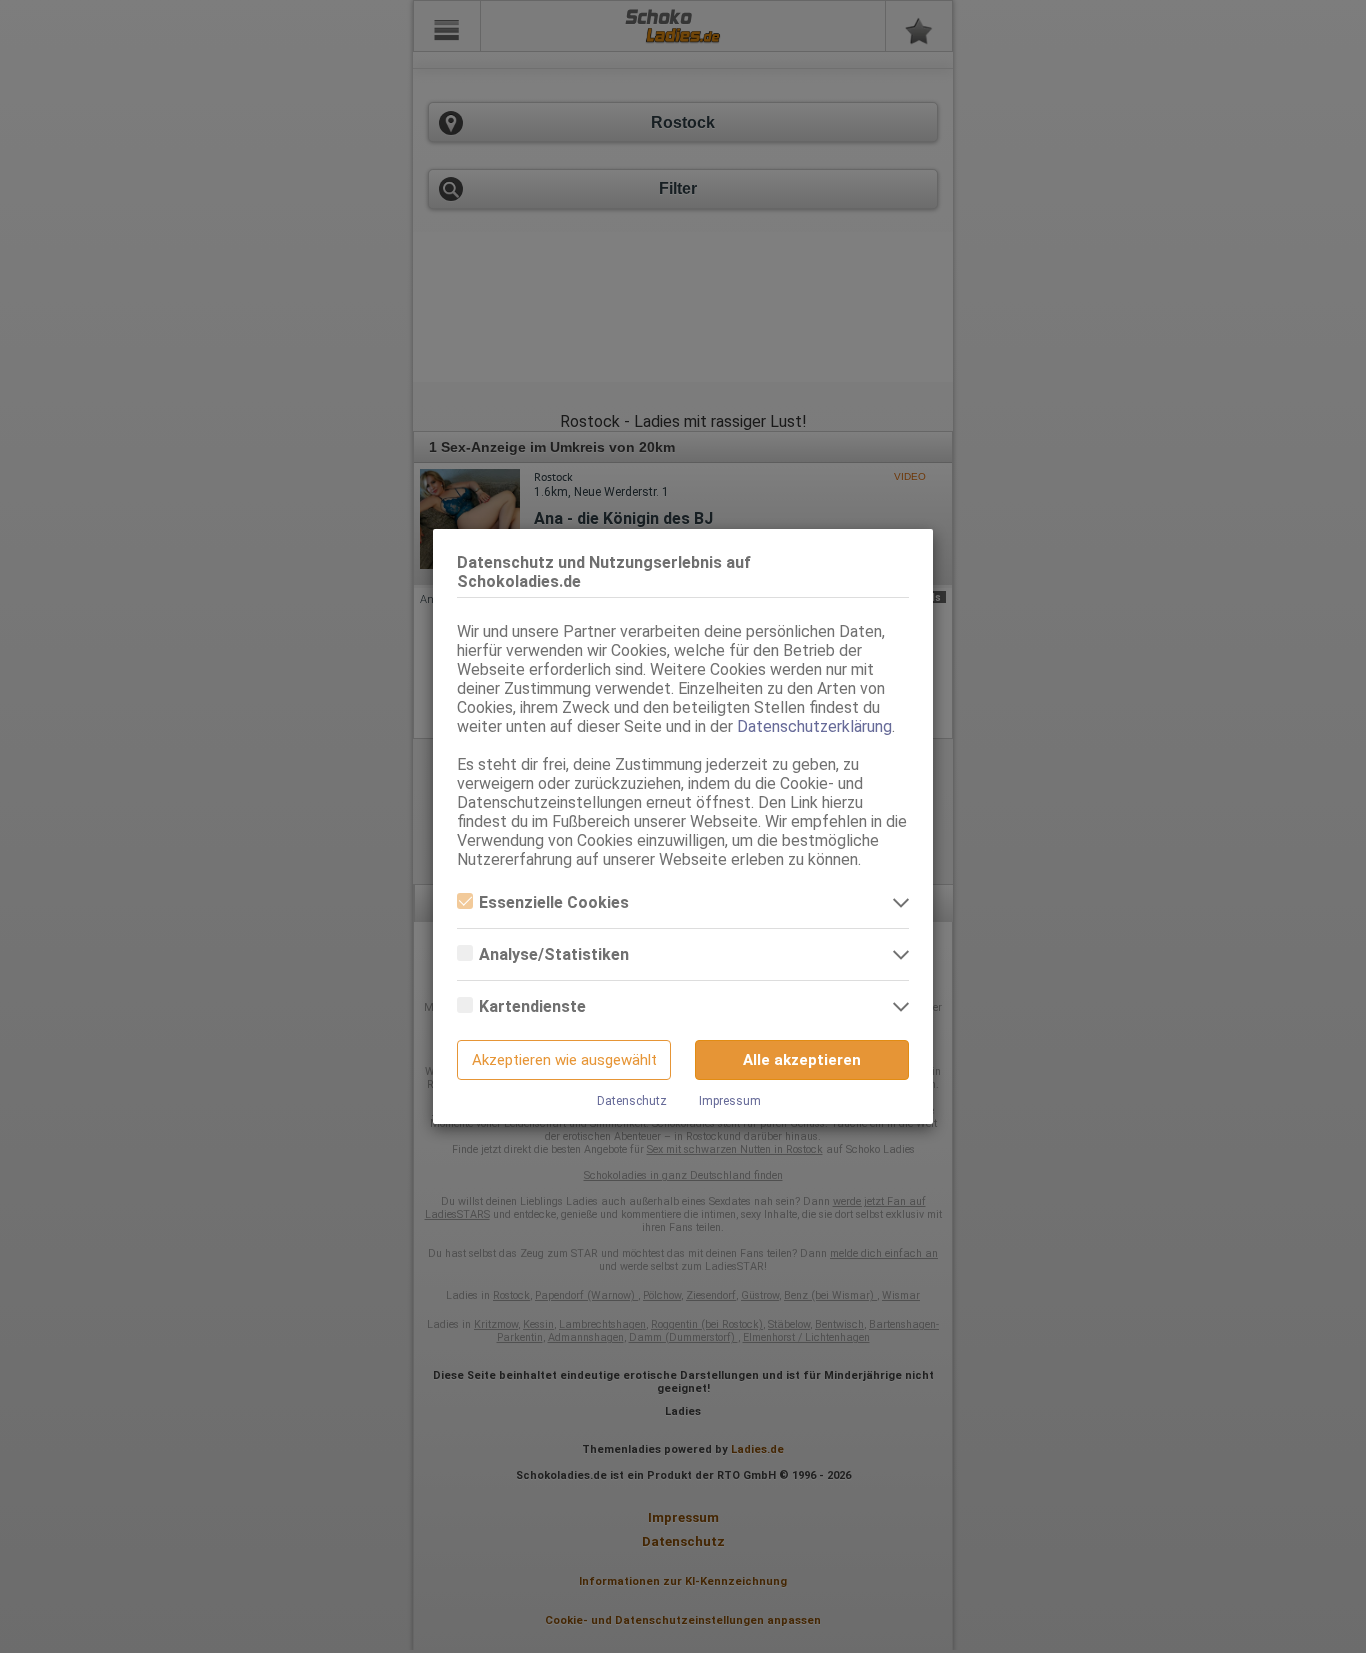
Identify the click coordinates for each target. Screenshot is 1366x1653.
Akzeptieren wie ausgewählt (564, 1060)
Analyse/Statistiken (554, 954)
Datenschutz (632, 1101)
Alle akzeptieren (802, 1060)
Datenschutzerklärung (814, 726)
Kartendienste (532, 1006)
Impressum (730, 1101)
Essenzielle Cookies (554, 902)
